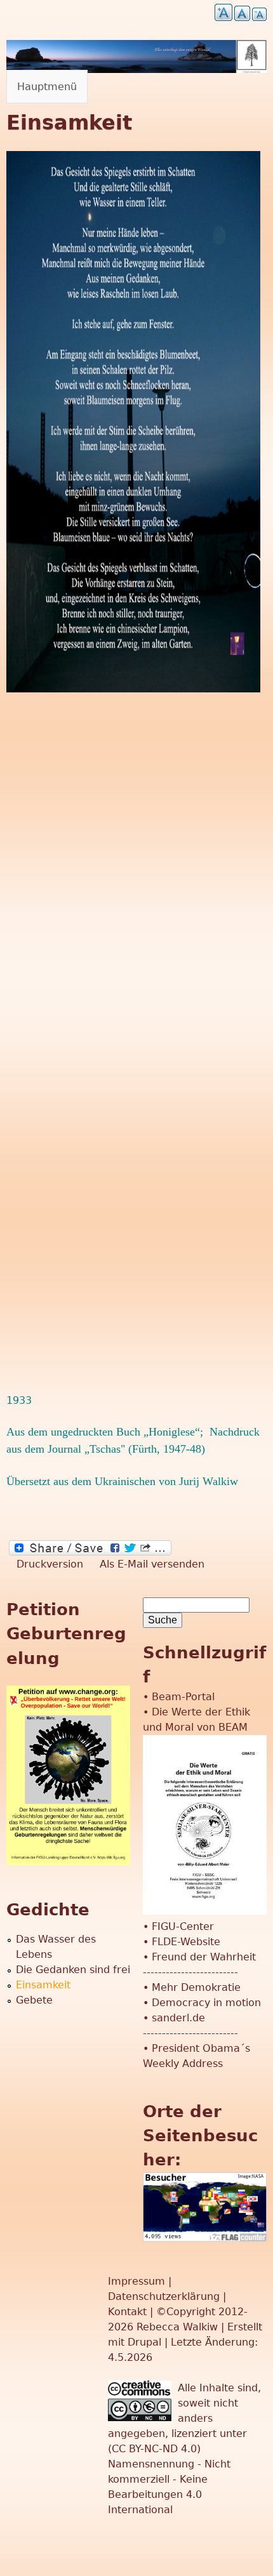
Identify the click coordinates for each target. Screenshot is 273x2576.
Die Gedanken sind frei (73, 1970)
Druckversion (50, 1564)
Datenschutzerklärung (164, 2296)
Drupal (144, 2342)
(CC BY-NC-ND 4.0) (154, 2449)
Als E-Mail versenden (152, 1564)
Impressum (138, 2281)
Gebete (34, 2000)
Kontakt (129, 2312)
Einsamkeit (43, 1985)
